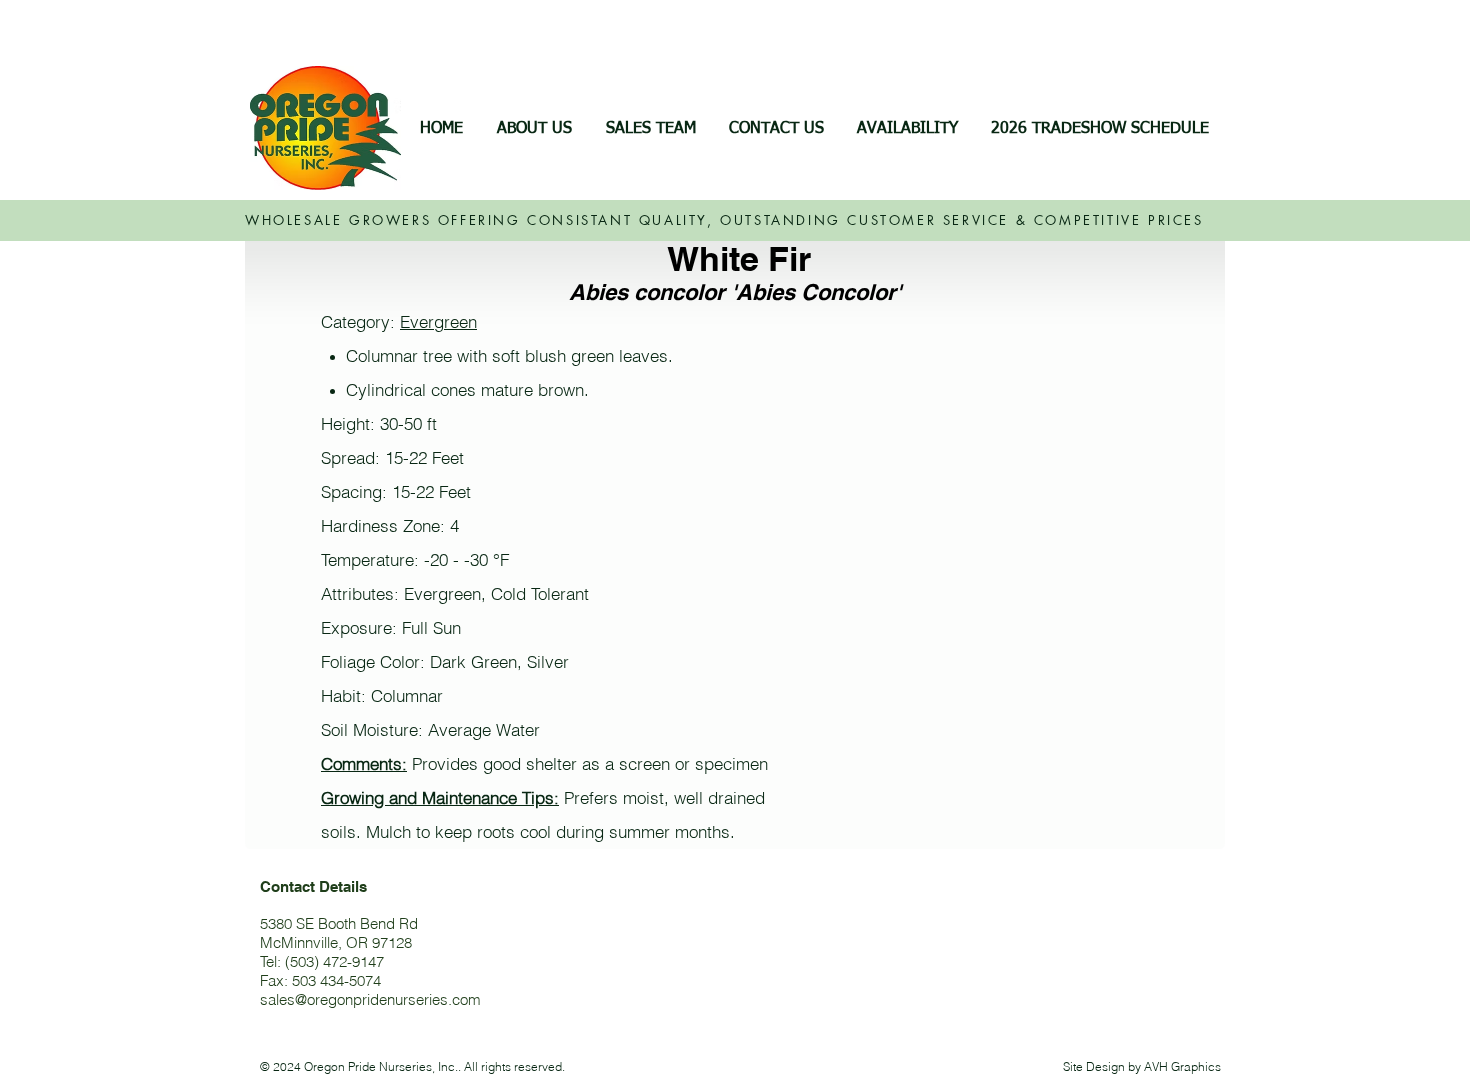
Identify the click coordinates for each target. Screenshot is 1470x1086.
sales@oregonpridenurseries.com (370, 999)
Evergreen (438, 321)
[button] (907, 129)
